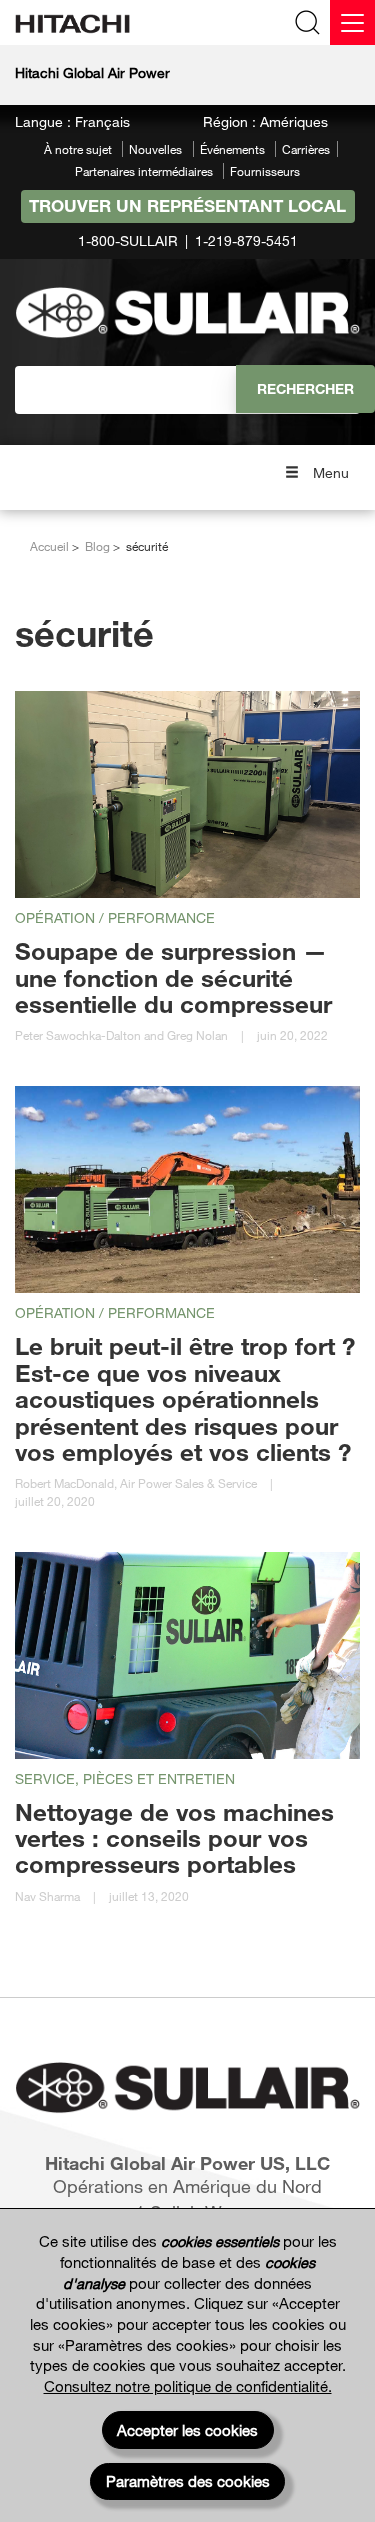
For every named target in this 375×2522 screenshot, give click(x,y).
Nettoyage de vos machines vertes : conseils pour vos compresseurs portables (174, 1838)
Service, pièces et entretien (125, 1778)
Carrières (306, 149)
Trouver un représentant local (187, 205)
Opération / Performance (115, 917)
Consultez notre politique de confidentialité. (188, 2386)
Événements (232, 149)
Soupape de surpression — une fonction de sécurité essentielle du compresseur (173, 977)
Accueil (49, 546)
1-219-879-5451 (246, 240)
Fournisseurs (265, 171)
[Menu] (352, 22)
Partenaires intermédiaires (144, 171)
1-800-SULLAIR (128, 240)
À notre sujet (78, 149)
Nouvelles (155, 149)
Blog (97, 546)
